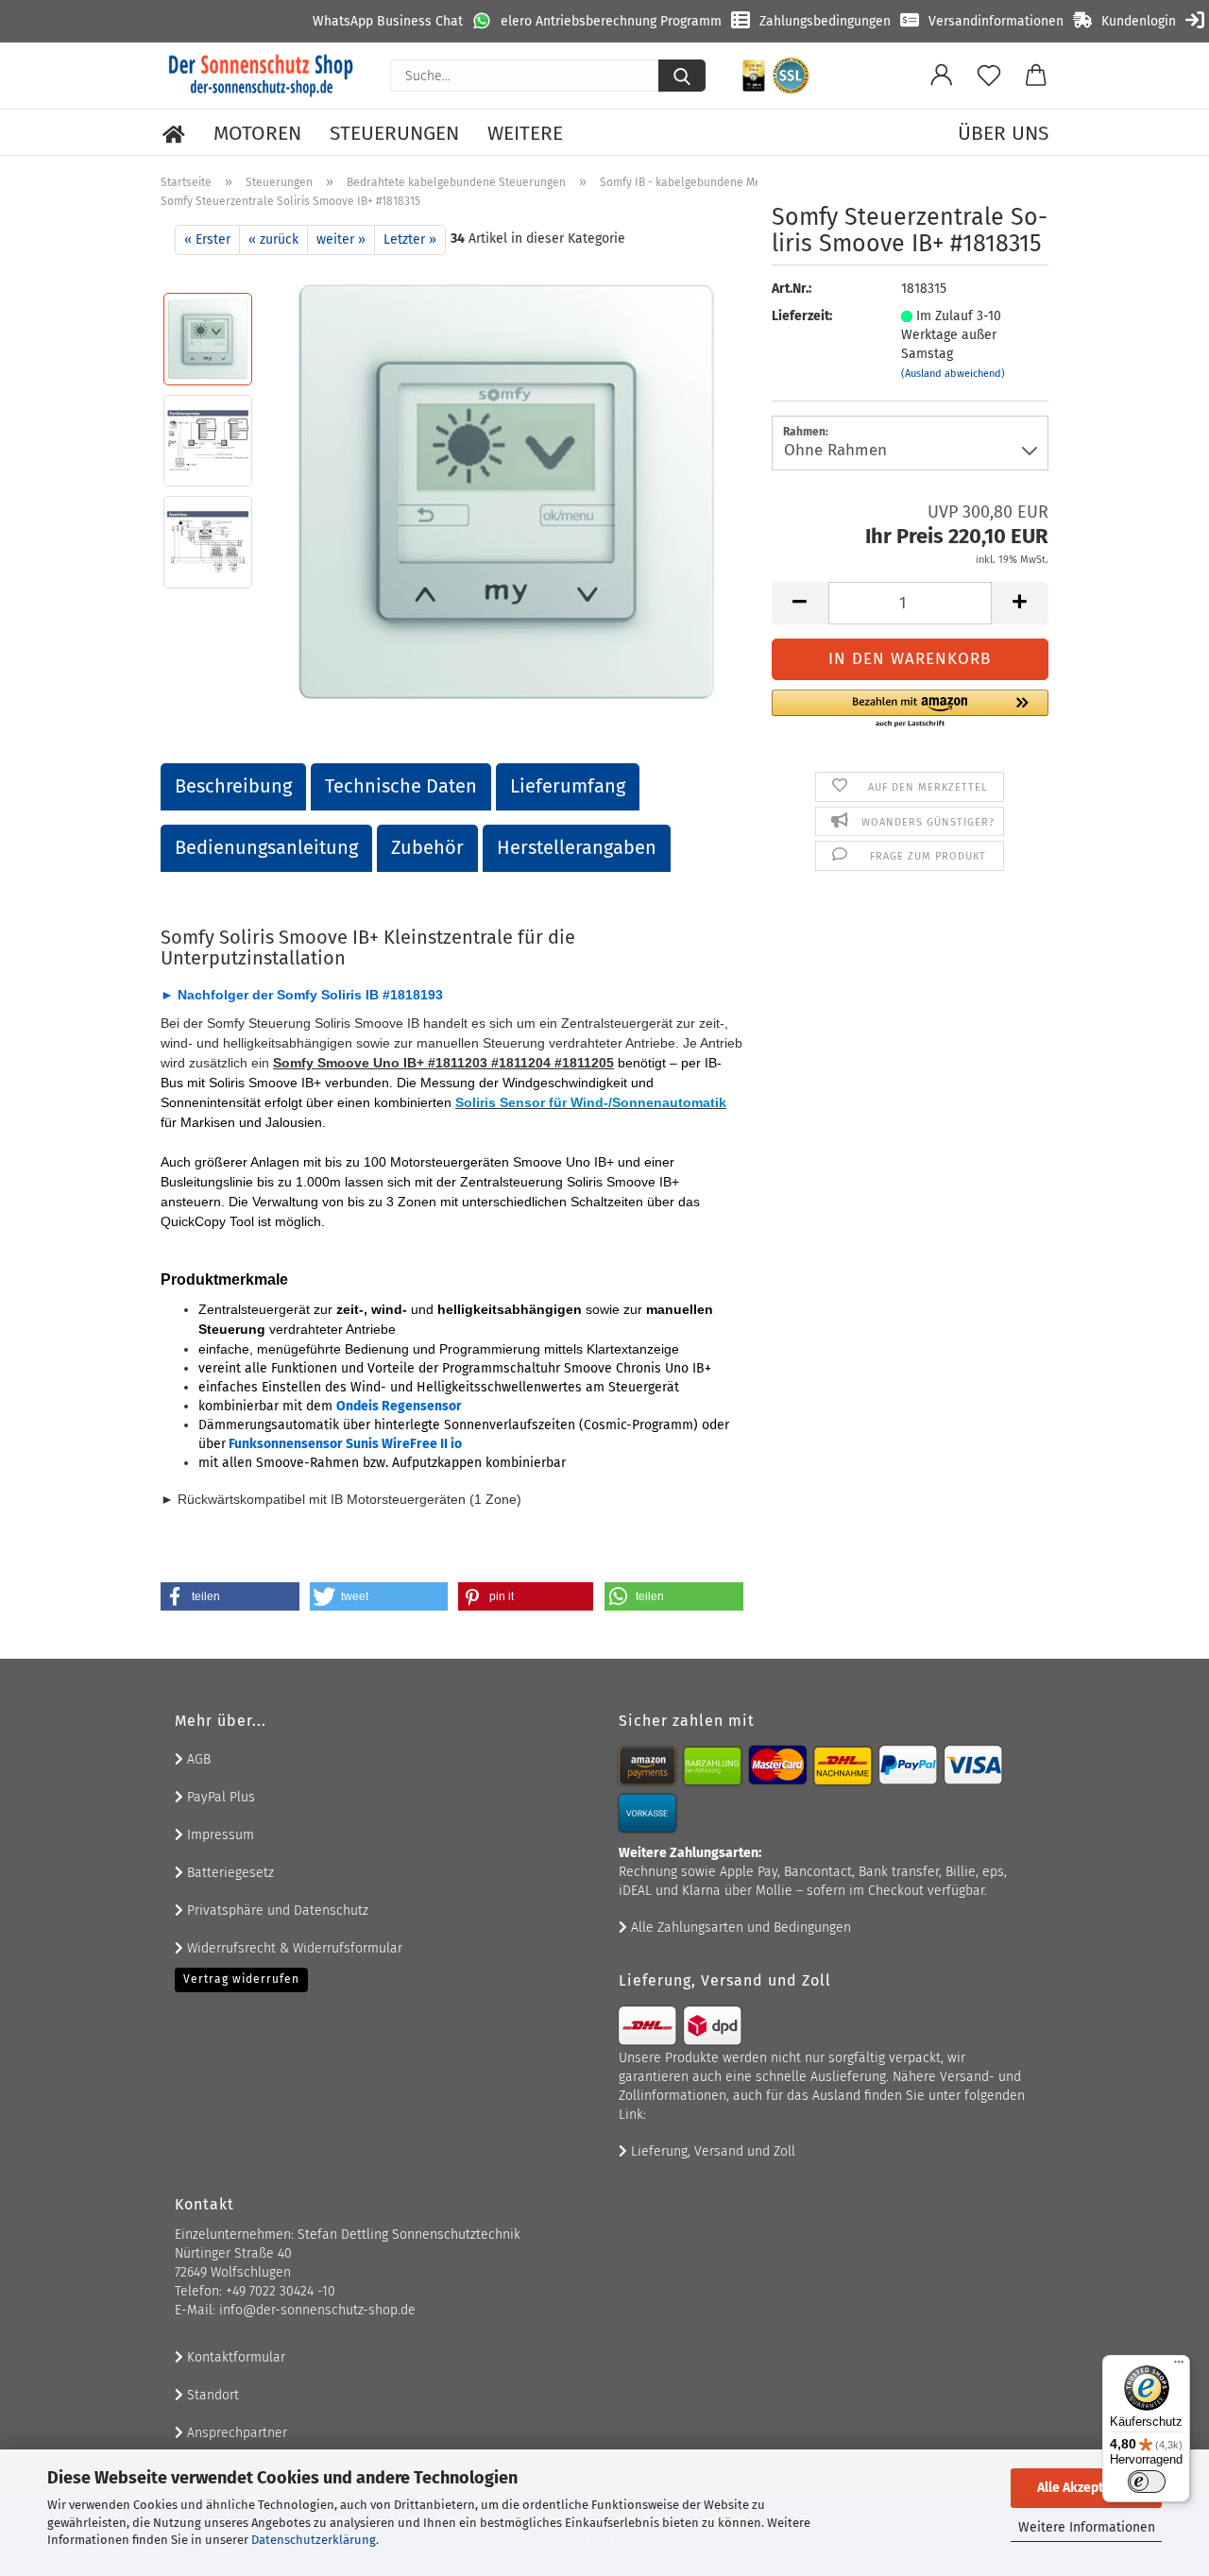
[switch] (1147, 2482)
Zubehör (427, 847)
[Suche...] (682, 76)
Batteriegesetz (229, 1873)
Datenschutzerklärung (314, 2540)
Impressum (219, 1835)
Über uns (1003, 133)
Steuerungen (394, 133)
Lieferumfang (568, 786)
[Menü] (1179, 2366)
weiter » (341, 239)
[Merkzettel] (989, 76)
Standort (211, 2395)
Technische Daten (401, 786)
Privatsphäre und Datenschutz (276, 1911)
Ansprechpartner (235, 2433)
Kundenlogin (1139, 21)
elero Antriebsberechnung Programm (611, 21)
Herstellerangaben (577, 847)
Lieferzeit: (802, 316)
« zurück (273, 239)
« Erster (207, 239)
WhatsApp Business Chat (388, 21)
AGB (197, 1759)
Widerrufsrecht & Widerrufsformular (293, 1948)
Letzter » (410, 239)
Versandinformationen (996, 21)
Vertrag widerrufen (241, 1979)
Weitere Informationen (1087, 2527)
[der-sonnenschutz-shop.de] (261, 76)
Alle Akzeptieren (1086, 2488)
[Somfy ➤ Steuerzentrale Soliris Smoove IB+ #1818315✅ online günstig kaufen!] (506, 491)
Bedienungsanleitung (266, 847)
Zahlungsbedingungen (825, 21)
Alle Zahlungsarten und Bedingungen (739, 1928)
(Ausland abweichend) (953, 374)
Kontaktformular (234, 2357)
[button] (942, 76)
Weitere (525, 133)
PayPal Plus (219, 1797)
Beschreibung (233, 786)
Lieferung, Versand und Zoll (711, 2151)
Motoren (257, 133)
